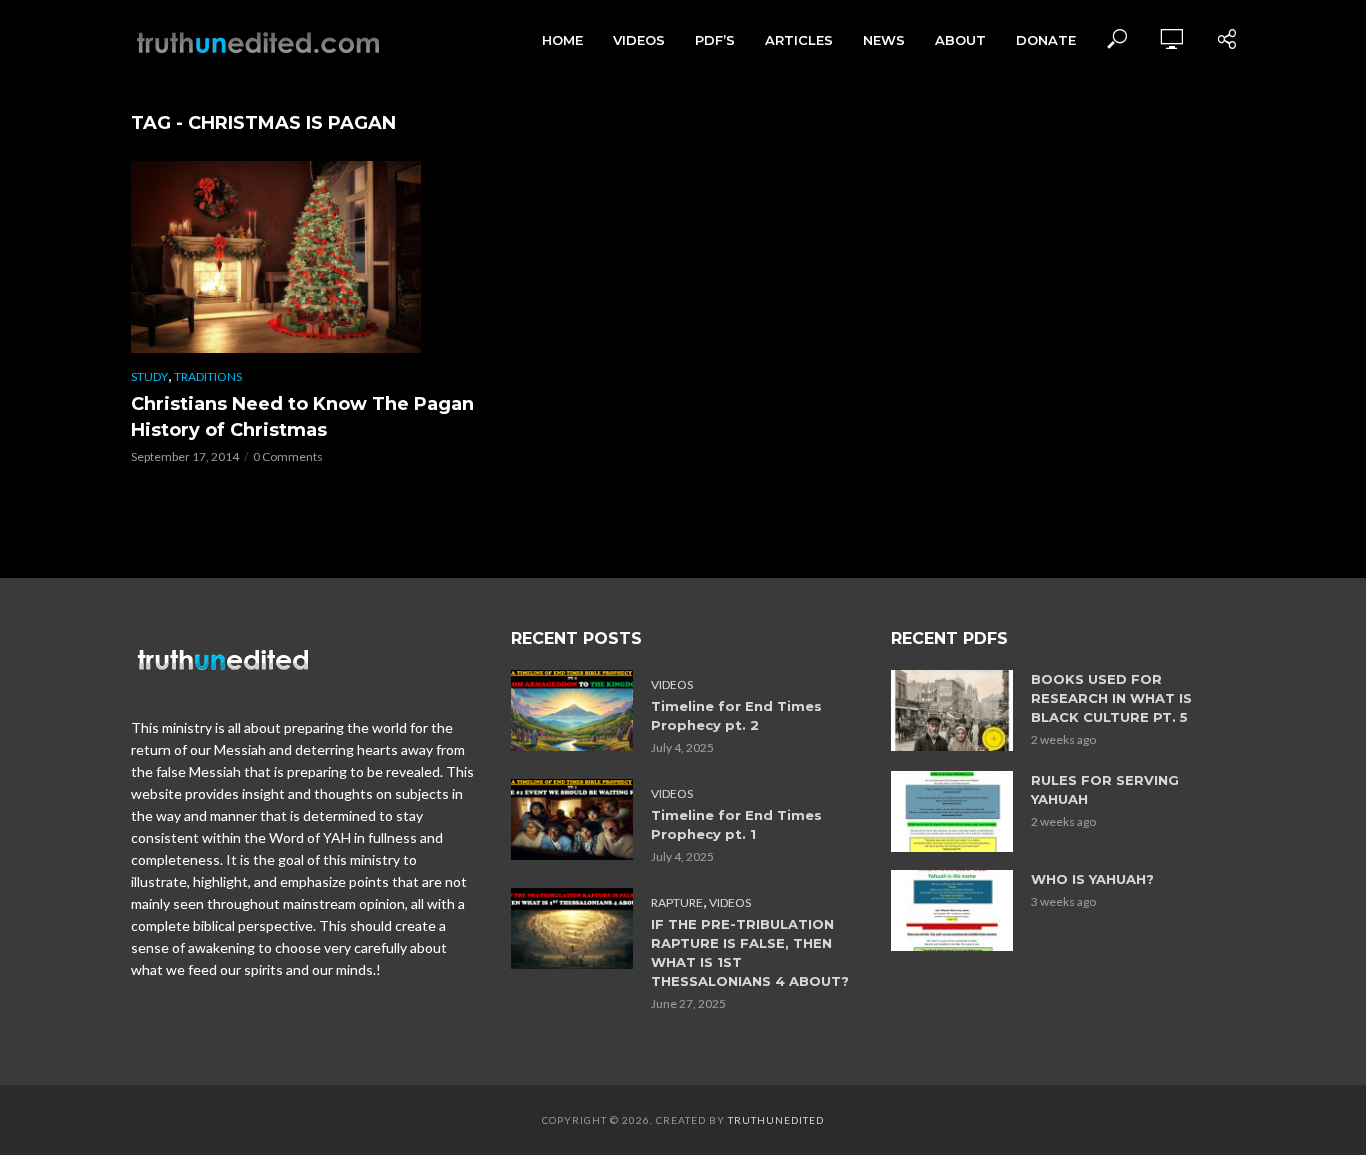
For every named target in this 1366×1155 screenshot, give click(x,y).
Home (562, 40)
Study (149, 376)
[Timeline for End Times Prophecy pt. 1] (572, 819)
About (960, 40)
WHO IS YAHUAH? (1092, 879)
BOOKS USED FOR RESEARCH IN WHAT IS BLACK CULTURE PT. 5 (1111, 698)
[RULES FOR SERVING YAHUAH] (952, 811)
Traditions (208, 376)
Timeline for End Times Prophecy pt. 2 (736, 715)
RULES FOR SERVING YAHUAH (1105, 789)
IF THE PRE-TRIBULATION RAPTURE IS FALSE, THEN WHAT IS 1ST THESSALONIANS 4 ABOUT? (750, 952)
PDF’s (715, 40)
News (884, 40)
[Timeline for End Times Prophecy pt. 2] (572, 710)
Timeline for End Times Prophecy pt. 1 (736, 824)
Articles (799, 40)
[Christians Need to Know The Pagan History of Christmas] (303, 257)
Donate (1046, 40)
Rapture (677, 902)
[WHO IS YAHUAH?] (952, 910)
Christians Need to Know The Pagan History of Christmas (302, 417)
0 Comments (288, 456)
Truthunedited (776, 1120)
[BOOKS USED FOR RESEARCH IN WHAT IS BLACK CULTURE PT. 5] (952, 710)
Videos (639, 40)
